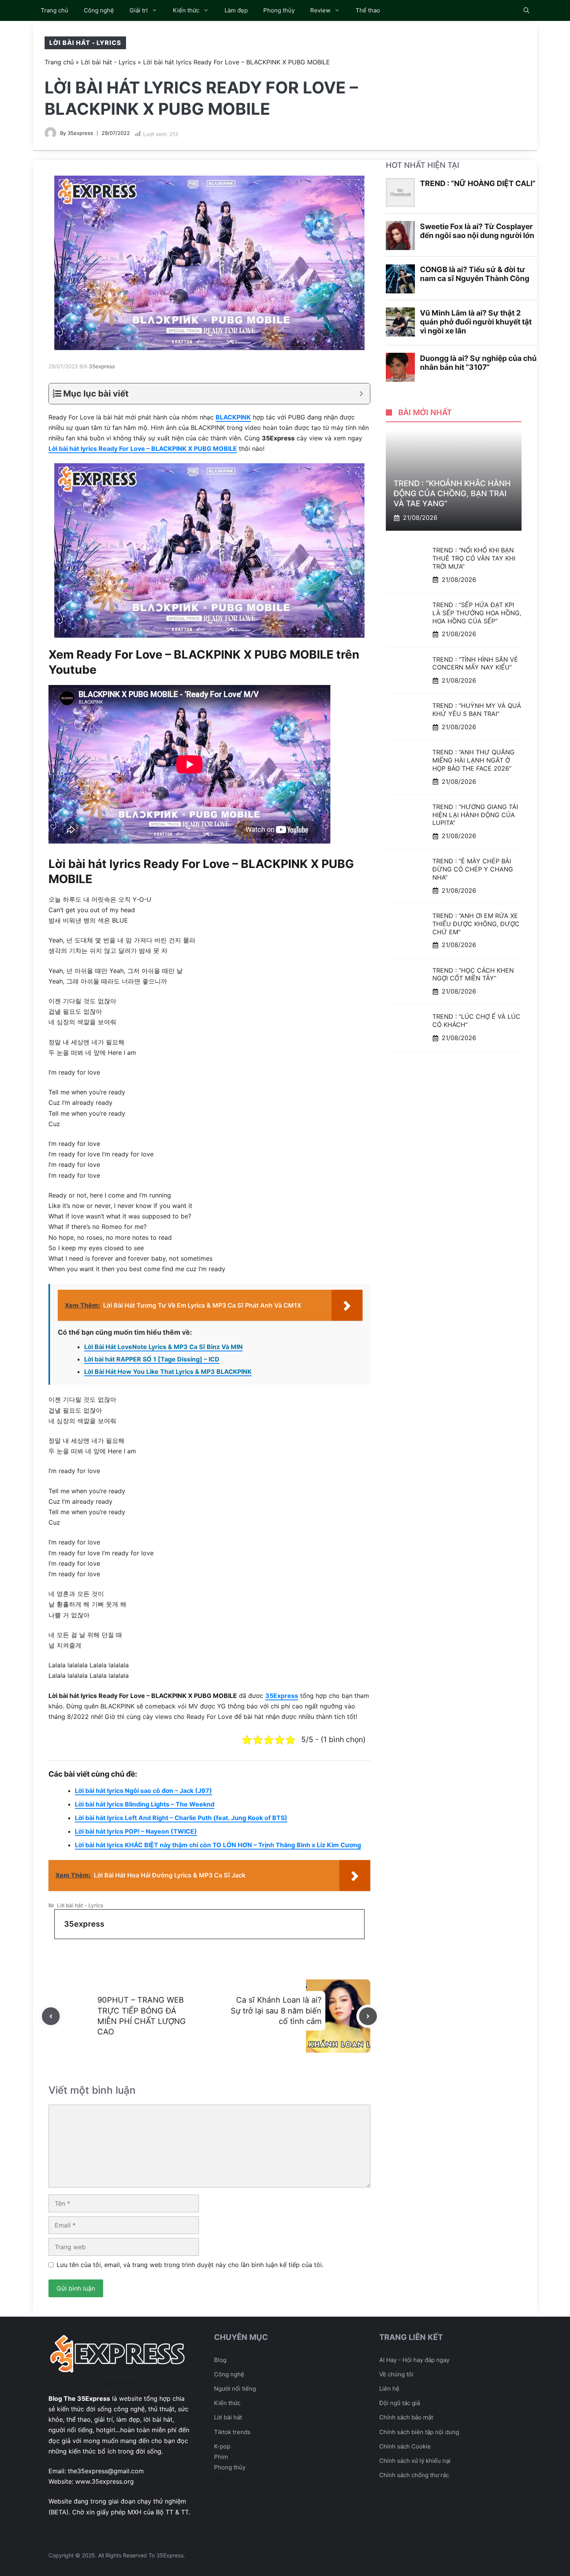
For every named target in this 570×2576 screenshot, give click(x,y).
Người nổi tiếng (235, 2389)
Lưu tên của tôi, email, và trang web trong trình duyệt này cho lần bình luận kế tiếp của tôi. (190, 2265)
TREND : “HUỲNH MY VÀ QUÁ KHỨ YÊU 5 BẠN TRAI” (477, 710)
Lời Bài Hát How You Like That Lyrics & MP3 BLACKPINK (168, 1372)
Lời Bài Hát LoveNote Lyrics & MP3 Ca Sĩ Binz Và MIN (163, 1347)
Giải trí (139, 10)
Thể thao (368, 10)
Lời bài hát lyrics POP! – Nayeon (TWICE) (136, 1831)
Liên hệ (389, 2389)
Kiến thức (186, 10)
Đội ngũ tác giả (400, 2403)
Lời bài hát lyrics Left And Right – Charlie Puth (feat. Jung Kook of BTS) (181, 1818)
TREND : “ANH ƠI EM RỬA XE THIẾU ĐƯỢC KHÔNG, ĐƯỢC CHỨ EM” (476, 924)
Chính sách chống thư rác (414, 2475)
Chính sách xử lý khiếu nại (415, 2461)
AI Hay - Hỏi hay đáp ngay (414, 2360)
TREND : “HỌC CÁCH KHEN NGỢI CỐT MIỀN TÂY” (473, 974)
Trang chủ (54, 10)
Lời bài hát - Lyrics (85, 43)
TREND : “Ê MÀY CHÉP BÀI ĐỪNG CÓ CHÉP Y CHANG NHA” (473, 869)
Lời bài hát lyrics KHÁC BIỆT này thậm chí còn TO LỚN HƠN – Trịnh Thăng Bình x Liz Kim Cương (218, 1845)
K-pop (222, 2446)
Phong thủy (279, 10)
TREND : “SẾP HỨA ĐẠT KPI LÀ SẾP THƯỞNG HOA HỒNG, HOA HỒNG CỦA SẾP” (477, 613)
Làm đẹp (236, 10)
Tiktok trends (232, 2432)
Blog (220, 2360)
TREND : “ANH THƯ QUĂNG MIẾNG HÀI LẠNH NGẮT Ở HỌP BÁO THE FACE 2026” (473, 760)
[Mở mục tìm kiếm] (526, 10)
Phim (221, 2457)
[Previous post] (51, 2016)
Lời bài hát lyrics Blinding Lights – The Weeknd (145, 1804)
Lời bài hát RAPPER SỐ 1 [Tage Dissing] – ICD (152, 1359)
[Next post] (368, 2016)
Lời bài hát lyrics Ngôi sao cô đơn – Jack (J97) (143, 1791)
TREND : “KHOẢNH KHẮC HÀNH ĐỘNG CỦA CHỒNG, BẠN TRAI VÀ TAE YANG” (452, 493)
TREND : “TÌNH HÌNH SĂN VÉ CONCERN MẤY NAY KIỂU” (475, 663)
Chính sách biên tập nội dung (419, 2432)
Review (320, 10)
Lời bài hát (228, 2417)
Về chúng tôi (396, 2374)
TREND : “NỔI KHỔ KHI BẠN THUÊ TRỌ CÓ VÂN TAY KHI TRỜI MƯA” (474, 558)
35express (80, 133)
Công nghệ (99, 10)
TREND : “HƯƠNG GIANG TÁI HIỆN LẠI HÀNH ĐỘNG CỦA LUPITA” (475, 815)
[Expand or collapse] (361, 394)
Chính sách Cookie (405, 2446)
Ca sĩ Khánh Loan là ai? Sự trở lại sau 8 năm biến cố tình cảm (276, 2010)
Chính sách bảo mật (406, 2417)
